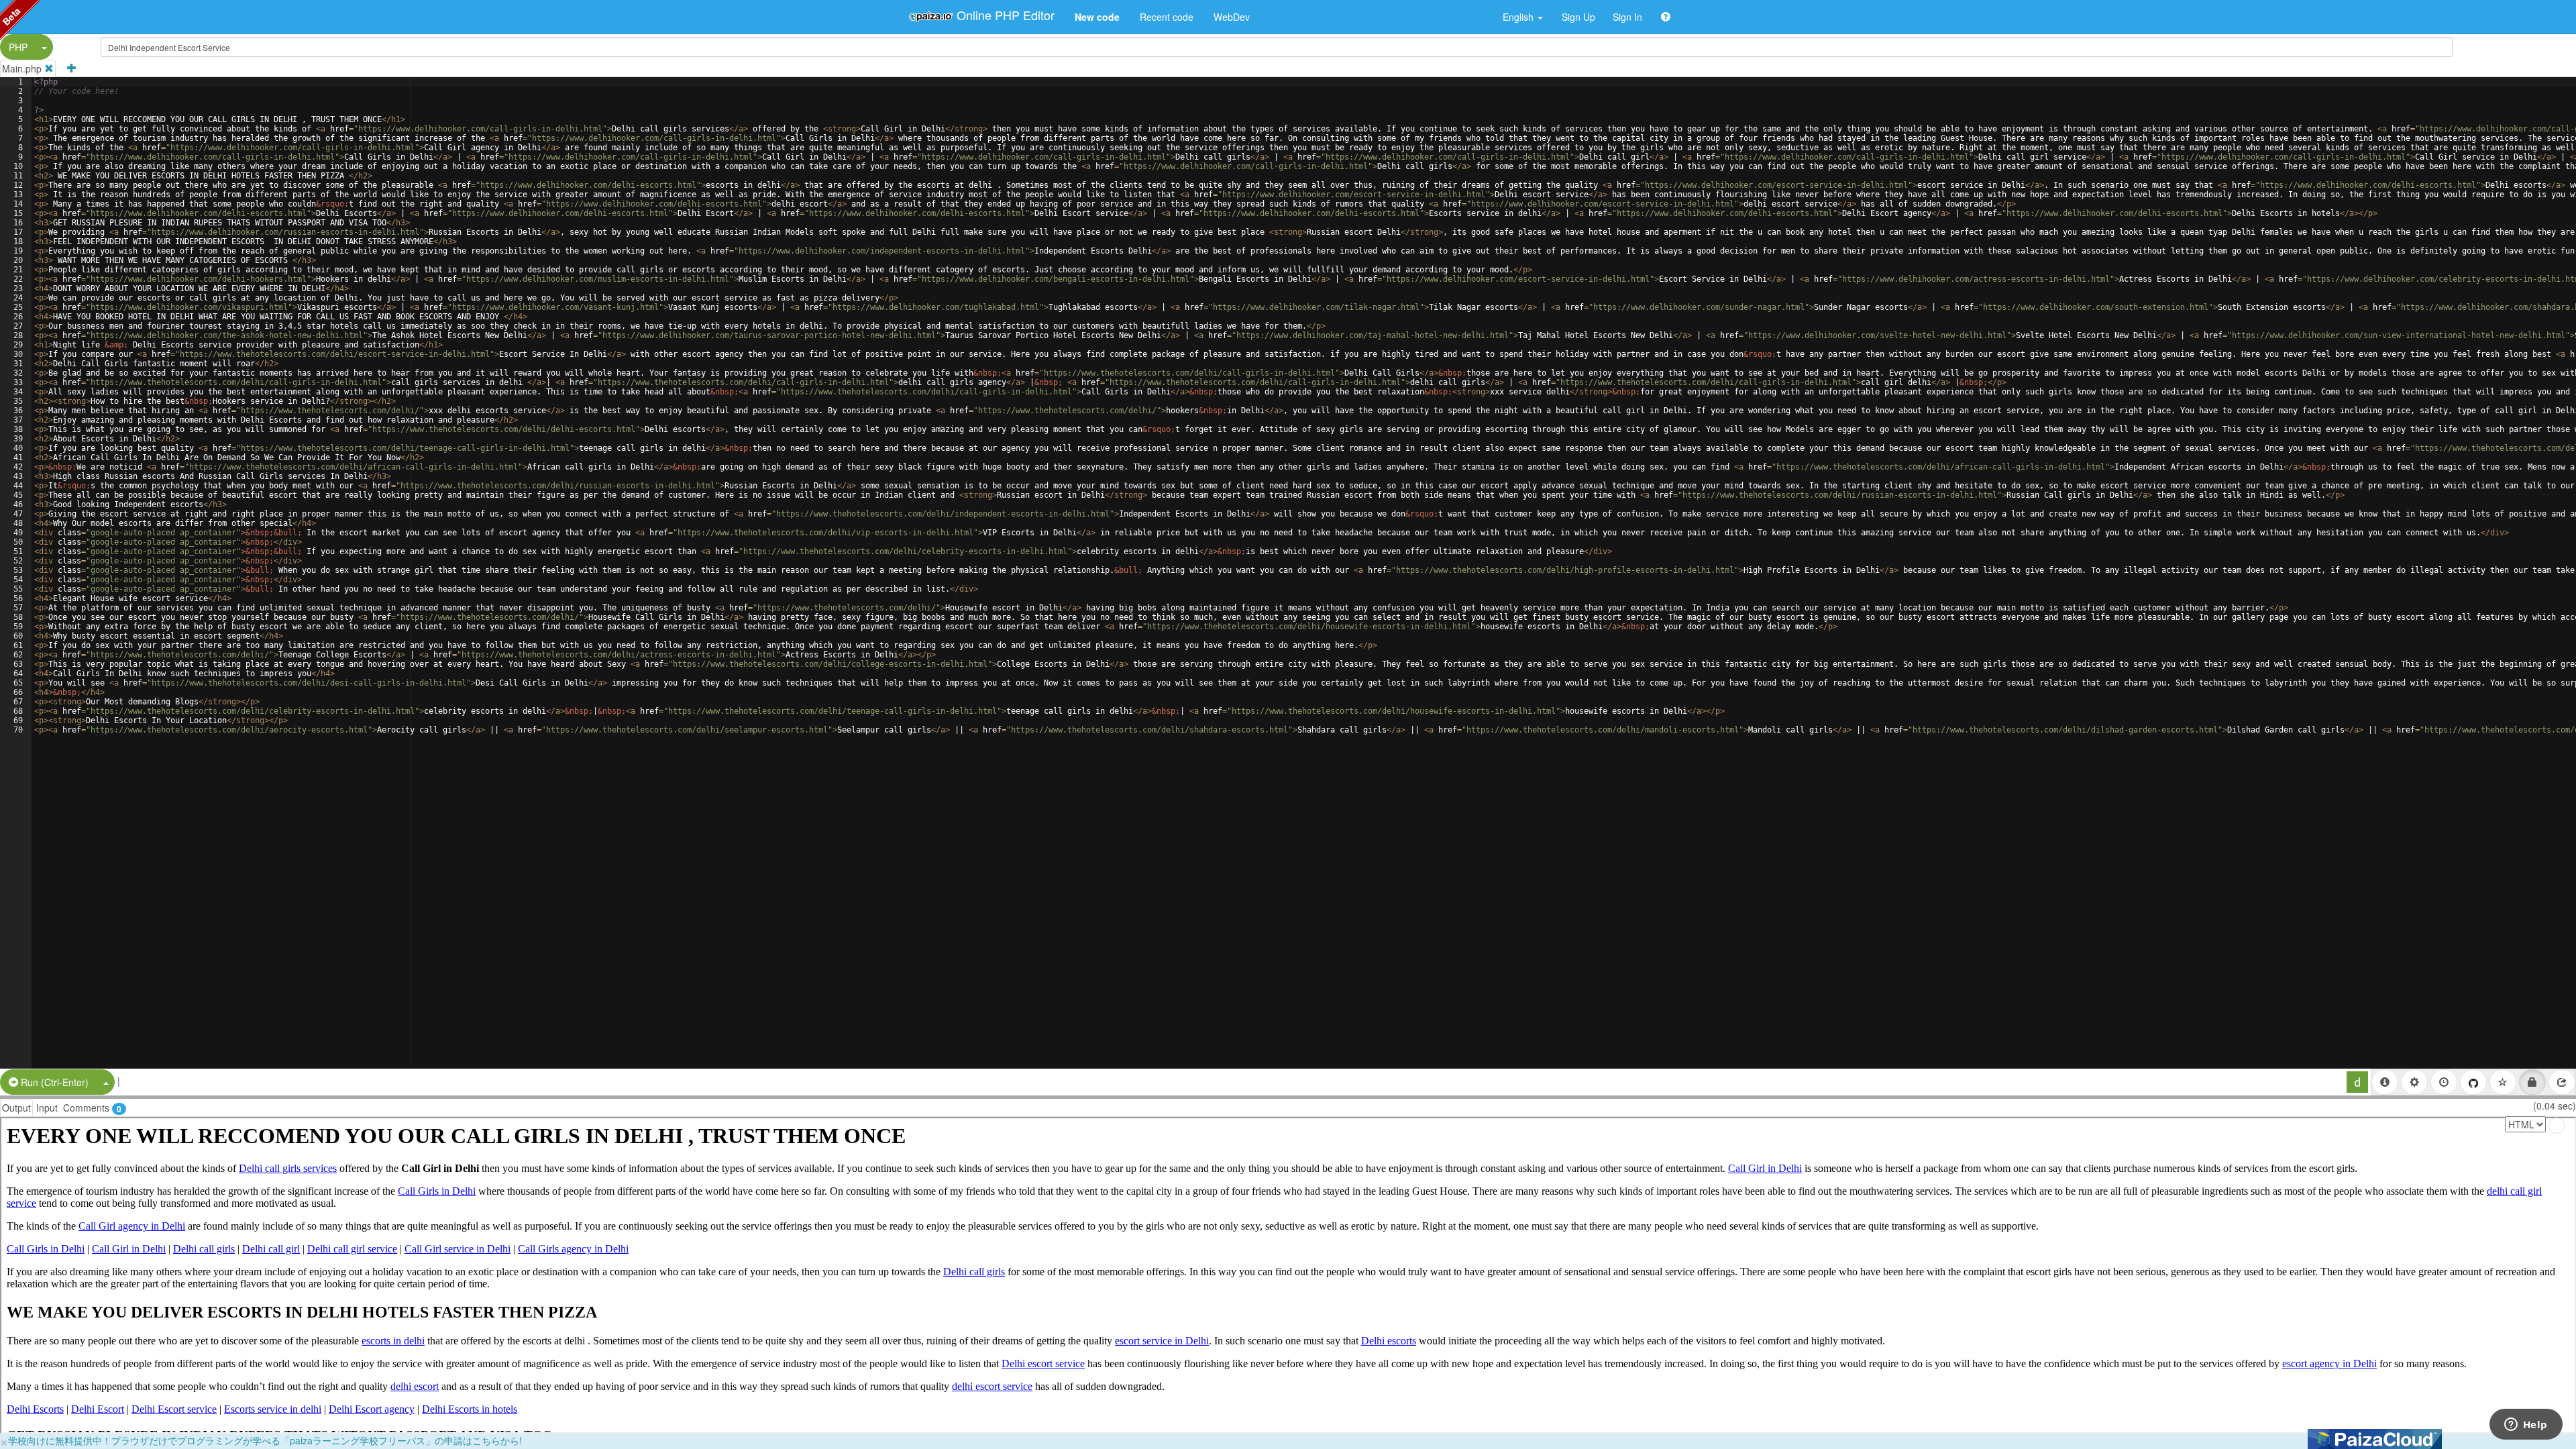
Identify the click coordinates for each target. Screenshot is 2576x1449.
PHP (18, 47)
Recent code (1167, 17)
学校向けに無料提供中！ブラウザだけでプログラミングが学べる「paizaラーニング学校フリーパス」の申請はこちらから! (265, 1440)
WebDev (1232, 17)
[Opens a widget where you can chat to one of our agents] (2526, 1426)
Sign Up (1578, 17)
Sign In (1627, 17)
